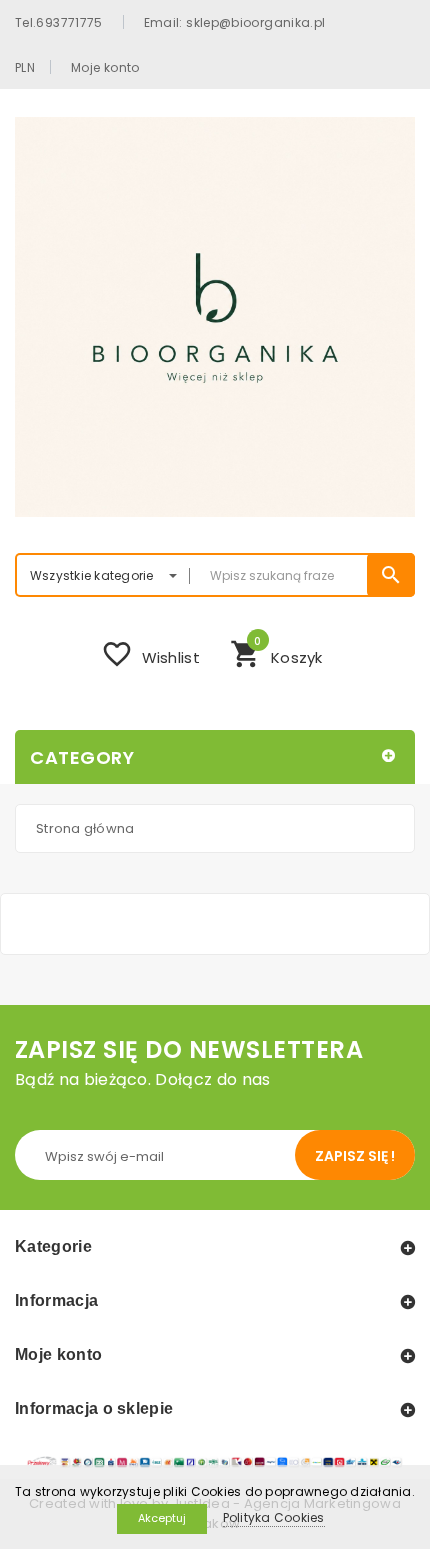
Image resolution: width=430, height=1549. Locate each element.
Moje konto (105, 67)
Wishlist (150, 654)
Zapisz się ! (355, 1156)
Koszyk (276, 652)
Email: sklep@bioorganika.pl (235, 22)
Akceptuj (162, 1518)
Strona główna (85, 828)
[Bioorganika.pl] (215, 317)
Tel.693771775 (59, 22)
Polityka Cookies (274, 1517)
